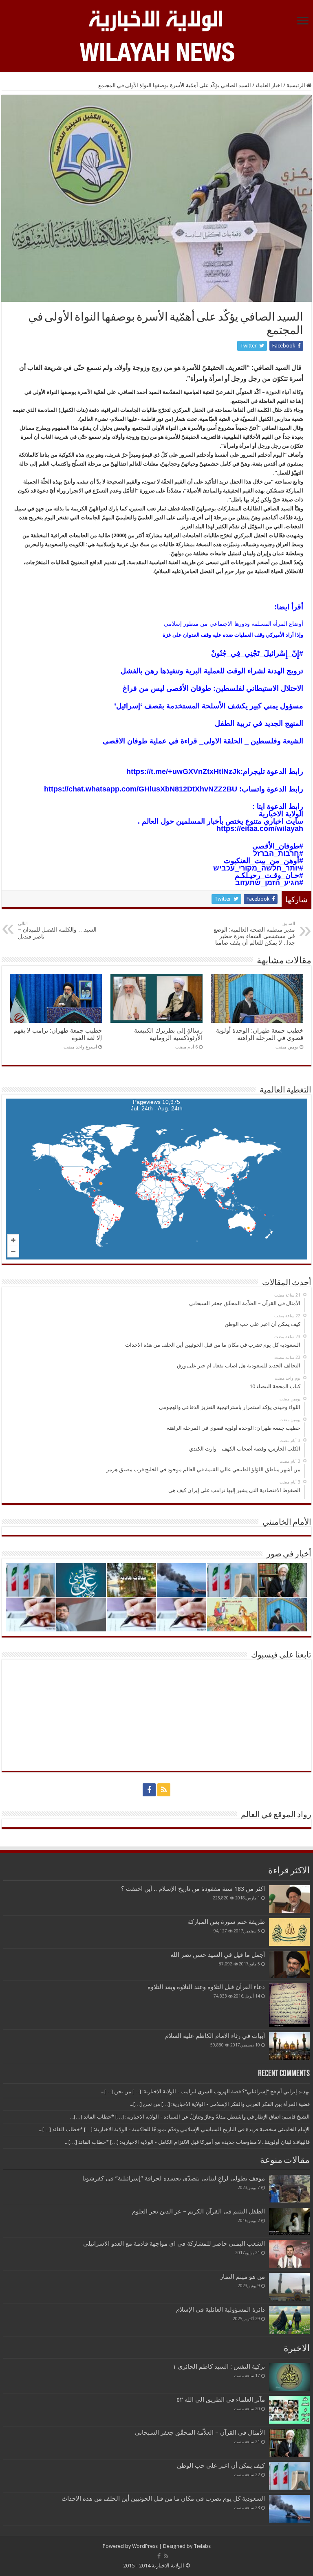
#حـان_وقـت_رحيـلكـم (269, 875)
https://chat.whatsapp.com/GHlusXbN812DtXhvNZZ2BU (141, 789)
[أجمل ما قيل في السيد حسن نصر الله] (289, 1965)
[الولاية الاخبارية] (156, 20)
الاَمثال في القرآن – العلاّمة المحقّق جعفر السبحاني (200, 2433)
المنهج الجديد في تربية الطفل (259, 723)
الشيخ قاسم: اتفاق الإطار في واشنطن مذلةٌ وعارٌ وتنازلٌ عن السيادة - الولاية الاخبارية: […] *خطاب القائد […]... (190, 2117)
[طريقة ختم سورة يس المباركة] (289, 1932)
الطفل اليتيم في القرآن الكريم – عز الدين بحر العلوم (198, 2211)
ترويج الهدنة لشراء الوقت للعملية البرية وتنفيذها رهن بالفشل (212, 671)
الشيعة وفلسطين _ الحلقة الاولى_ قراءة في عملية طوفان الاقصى (203, 741)
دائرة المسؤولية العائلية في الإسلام (220, 2310)
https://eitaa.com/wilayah (260, 829)
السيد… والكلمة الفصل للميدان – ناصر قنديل (57, 930)
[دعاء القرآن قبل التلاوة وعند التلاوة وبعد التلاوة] (289, 2005)
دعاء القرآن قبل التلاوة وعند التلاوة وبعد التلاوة (206, 1987)
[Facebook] (149, 1790)
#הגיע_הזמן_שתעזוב (269, 883)
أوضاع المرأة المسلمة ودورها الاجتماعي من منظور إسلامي (234, 624)
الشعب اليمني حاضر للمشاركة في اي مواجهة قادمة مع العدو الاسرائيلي (174, 2244)
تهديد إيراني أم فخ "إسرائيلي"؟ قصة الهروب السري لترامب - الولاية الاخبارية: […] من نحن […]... (205, 2091)
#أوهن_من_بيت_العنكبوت (263, 861)
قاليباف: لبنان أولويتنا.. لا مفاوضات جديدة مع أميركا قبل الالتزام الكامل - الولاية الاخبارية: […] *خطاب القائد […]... (187, 2142)
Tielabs (202, 2546)
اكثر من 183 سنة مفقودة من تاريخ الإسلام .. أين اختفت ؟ (193, 1889)
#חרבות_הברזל (278, 853)
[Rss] (164, 1790)
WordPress (145, 2546)
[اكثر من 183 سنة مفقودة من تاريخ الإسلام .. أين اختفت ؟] (289, 1899)
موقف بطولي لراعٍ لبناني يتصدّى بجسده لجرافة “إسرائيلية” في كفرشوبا (174, 2178)
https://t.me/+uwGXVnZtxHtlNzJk (183, 771)
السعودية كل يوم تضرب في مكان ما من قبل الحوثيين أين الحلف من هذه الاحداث (163, 2499)
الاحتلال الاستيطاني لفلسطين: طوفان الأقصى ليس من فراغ (213, 688)
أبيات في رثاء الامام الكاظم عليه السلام (215, 2036)
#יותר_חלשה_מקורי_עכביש (258, 868)
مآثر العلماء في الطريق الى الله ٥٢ (221, 2400)
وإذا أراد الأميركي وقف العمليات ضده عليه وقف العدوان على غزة (233, 635)
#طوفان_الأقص (281, 846)
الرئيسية (296, 85)
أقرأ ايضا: (289, 607)
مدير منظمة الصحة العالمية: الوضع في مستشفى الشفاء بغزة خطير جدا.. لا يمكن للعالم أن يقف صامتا (254, 933)
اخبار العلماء (269, 85)
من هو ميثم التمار (242, 2277)
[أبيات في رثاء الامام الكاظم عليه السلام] (289, 2046)
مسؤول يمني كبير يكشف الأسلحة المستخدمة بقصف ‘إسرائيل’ (209, 706)
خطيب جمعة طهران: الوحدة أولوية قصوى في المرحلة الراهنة (260, 1034)
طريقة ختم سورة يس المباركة (226, 1922)
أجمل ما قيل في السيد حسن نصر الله (218, 1955)
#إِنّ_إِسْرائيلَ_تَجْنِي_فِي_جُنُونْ (257, 653)
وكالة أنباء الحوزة (285, 392)
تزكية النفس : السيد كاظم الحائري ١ (219, 2367)
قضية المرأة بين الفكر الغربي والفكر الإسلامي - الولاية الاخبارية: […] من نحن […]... (220, 2104)
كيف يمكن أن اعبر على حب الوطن (221, 2466)
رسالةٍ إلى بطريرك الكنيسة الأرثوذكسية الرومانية (168, 1034)
